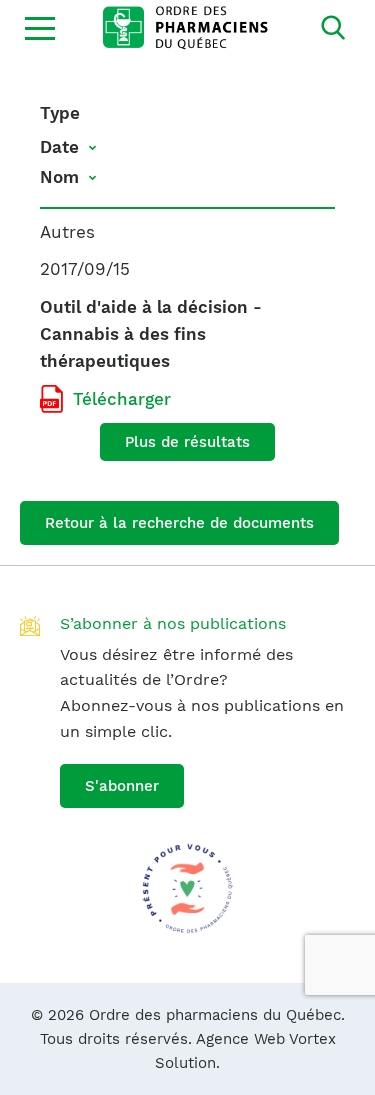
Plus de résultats (187, 442)
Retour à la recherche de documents (179, 523)
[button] (40, 28)
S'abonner (122, 786)
